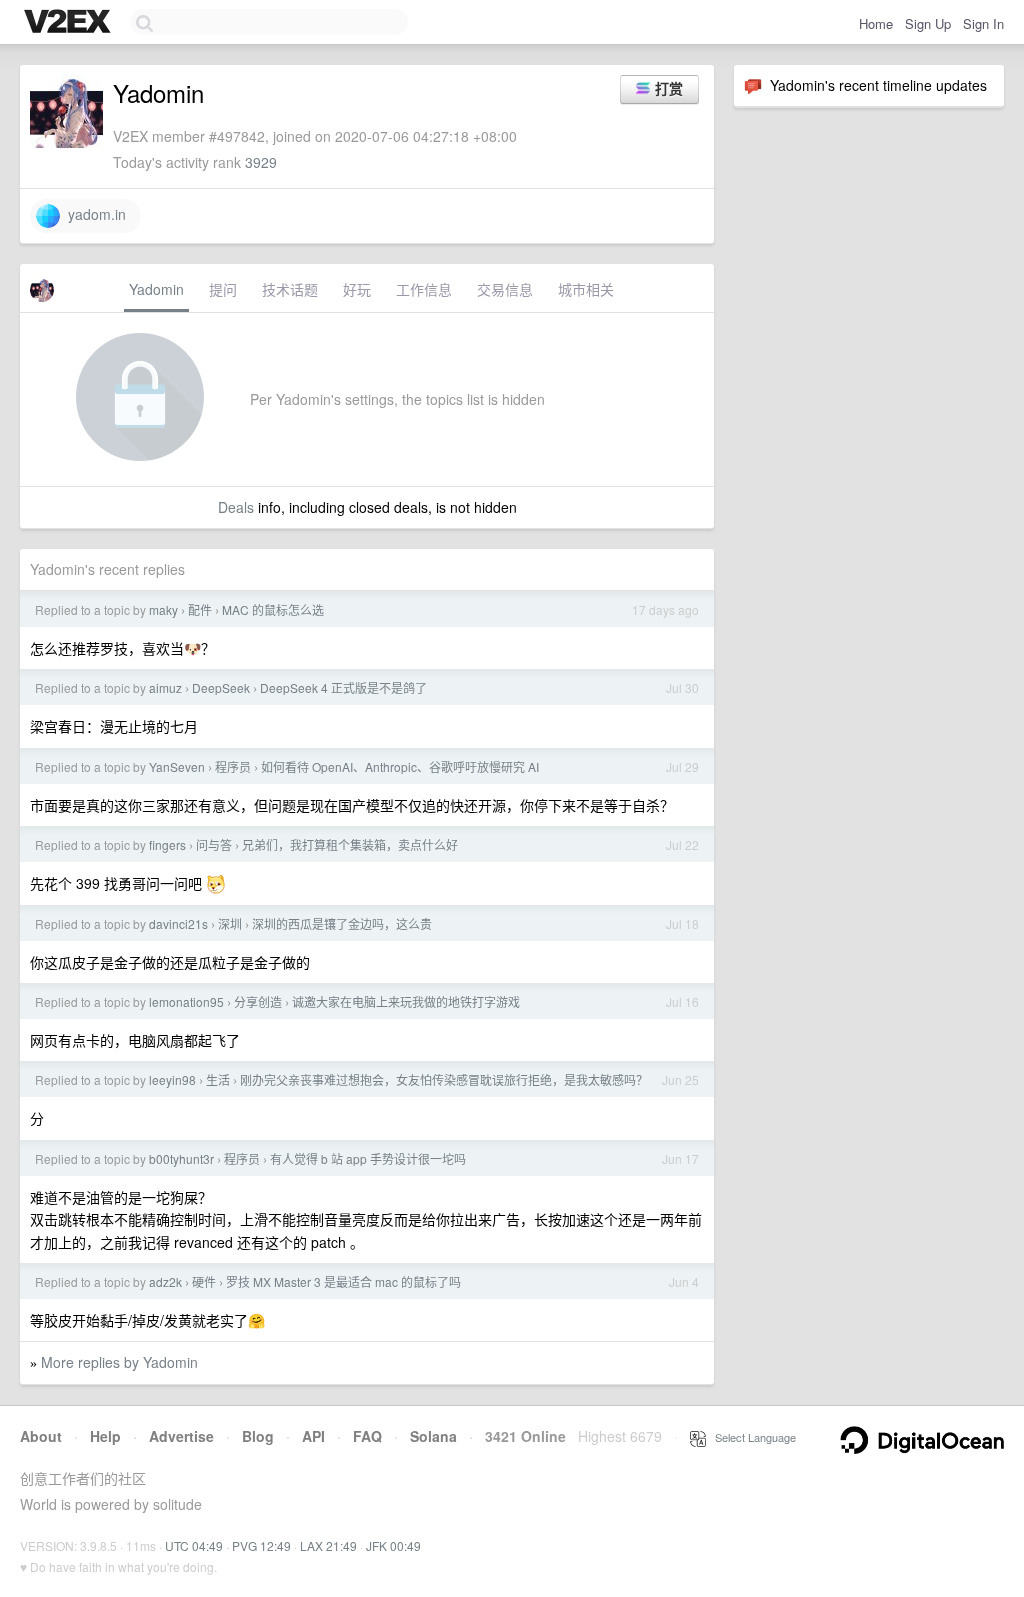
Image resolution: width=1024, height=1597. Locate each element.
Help (105, 1436)
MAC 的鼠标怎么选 (273, 609)
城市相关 (586, 289)
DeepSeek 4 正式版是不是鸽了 (343, 687)
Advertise (181, 1436)
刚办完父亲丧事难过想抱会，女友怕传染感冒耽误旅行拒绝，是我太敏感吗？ (444, 1079)
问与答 (214, 844)
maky (163, 609)
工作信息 (424, 289)
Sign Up (928, 23)
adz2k (165, 1281)
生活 (218, 1079)
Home (876, 23)
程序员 (233, 766)
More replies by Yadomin (119, 1362)
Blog (258, 1436)
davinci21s (178, 923)
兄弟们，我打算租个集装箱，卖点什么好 (350, 844)
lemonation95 (186, 1001)
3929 (261, 162)
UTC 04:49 (194, 1545)
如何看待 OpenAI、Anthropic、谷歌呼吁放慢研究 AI (400, 766)
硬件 (204, 1281)
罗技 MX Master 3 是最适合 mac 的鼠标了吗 (343, 1281)
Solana (433, 1436)
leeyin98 (172, 1079)
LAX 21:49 (328, 1545)
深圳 (230, 923)
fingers (167, 844)
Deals (236, 507)
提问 (223, 289)
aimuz (165, 687)
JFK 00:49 (393, 1545)
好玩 (357, 289)
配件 (200, 609)
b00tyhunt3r (181, 1158)
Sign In (983, 23)
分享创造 (258, 1001)
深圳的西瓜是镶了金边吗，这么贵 (342, 923)
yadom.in (93, 214)
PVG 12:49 (261, 1545)
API (313, 1436)
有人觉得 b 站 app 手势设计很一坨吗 (368, 1158)
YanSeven (177, 766)
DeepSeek (221, 687)
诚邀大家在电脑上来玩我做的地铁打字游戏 (406, 1001)
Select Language (751, 1437)
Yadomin (156, 289)
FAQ (367, 1436)
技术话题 (290, 289)
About (41, 1436)
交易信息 (505, 289)
